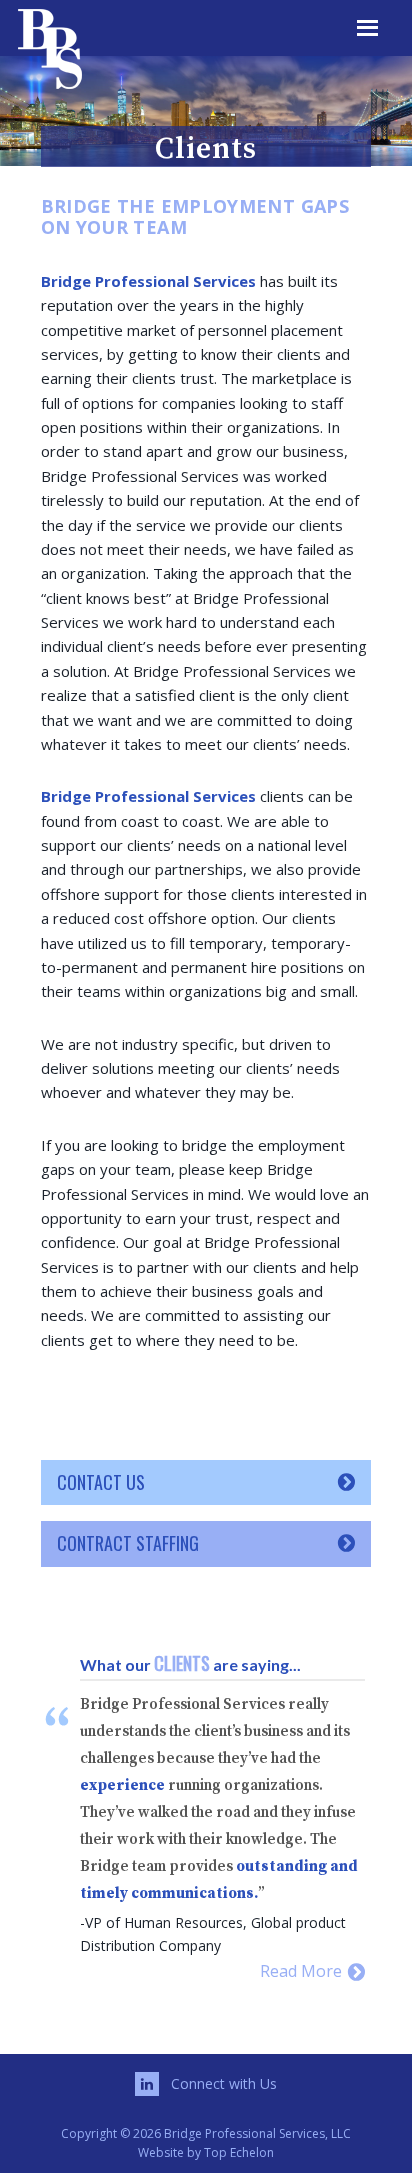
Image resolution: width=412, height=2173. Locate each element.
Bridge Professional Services (123, 45)
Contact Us (101, 1482)
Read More (303, 1971)
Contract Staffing (128, 1543)
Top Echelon (239, 2152)
